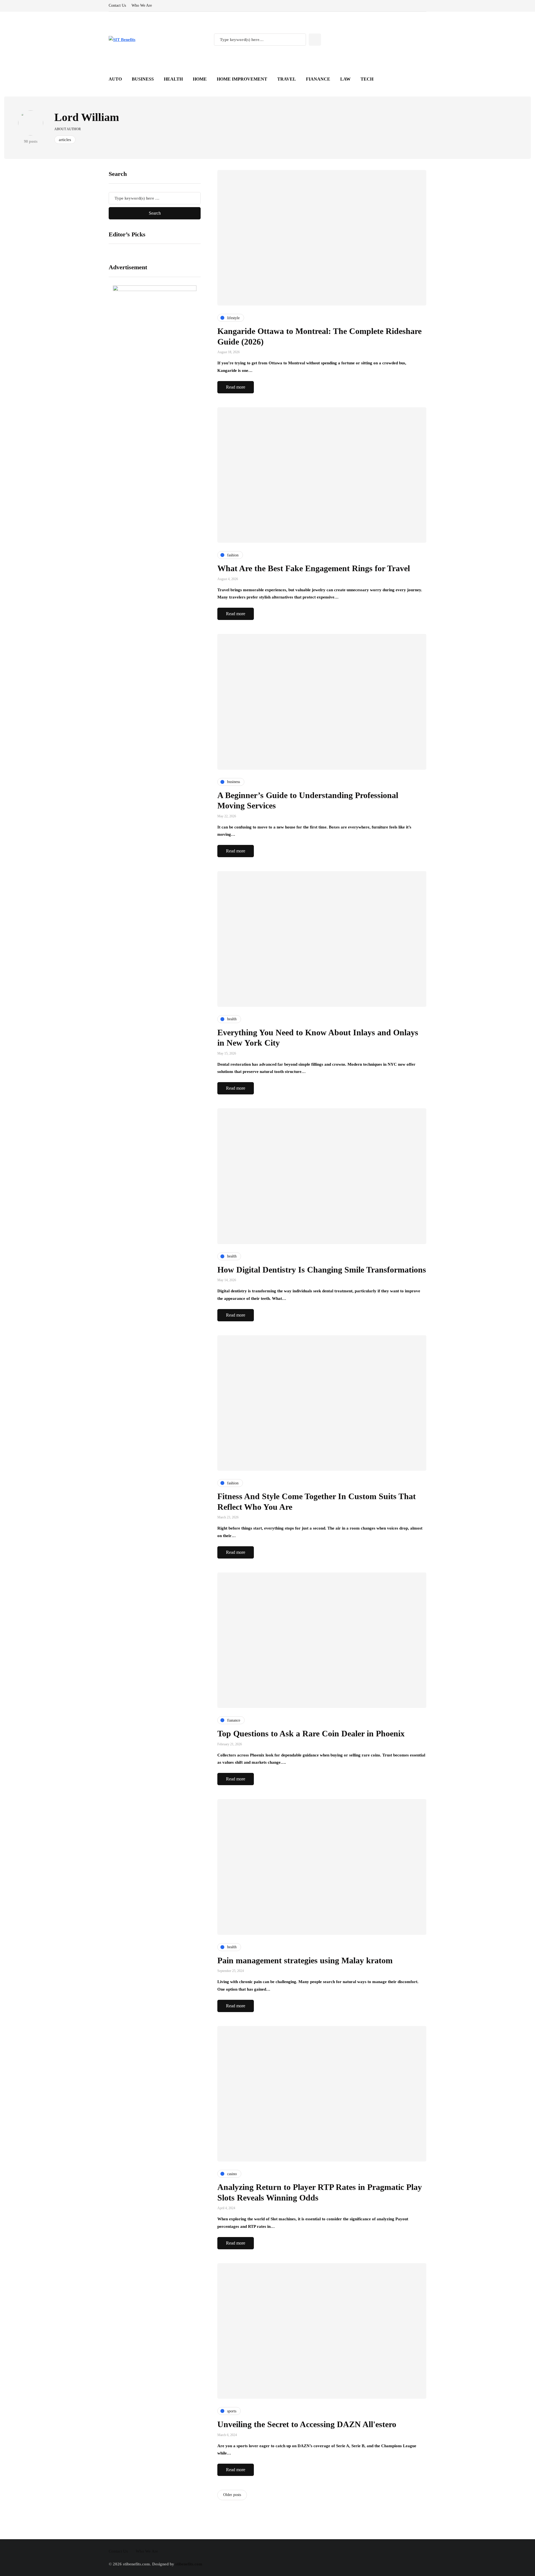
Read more (236, 387)
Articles (65, 140)
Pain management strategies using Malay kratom (305, 1960)
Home (200, 79)
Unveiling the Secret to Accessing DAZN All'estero (307, 2424)
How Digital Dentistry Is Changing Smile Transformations (322, 1270)
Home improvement (242, 79)
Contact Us (117, 5)
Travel (287, 79)
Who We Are (142, 5)
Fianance (318, 79)
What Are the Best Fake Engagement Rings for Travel (314, 568)
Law (345, 79)
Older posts (232, 2495)
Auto (115, 79)
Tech (367, 79)
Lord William (87, 117)
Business (143, 79)
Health (173, 79)
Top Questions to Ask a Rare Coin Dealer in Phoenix (311, 1733)
